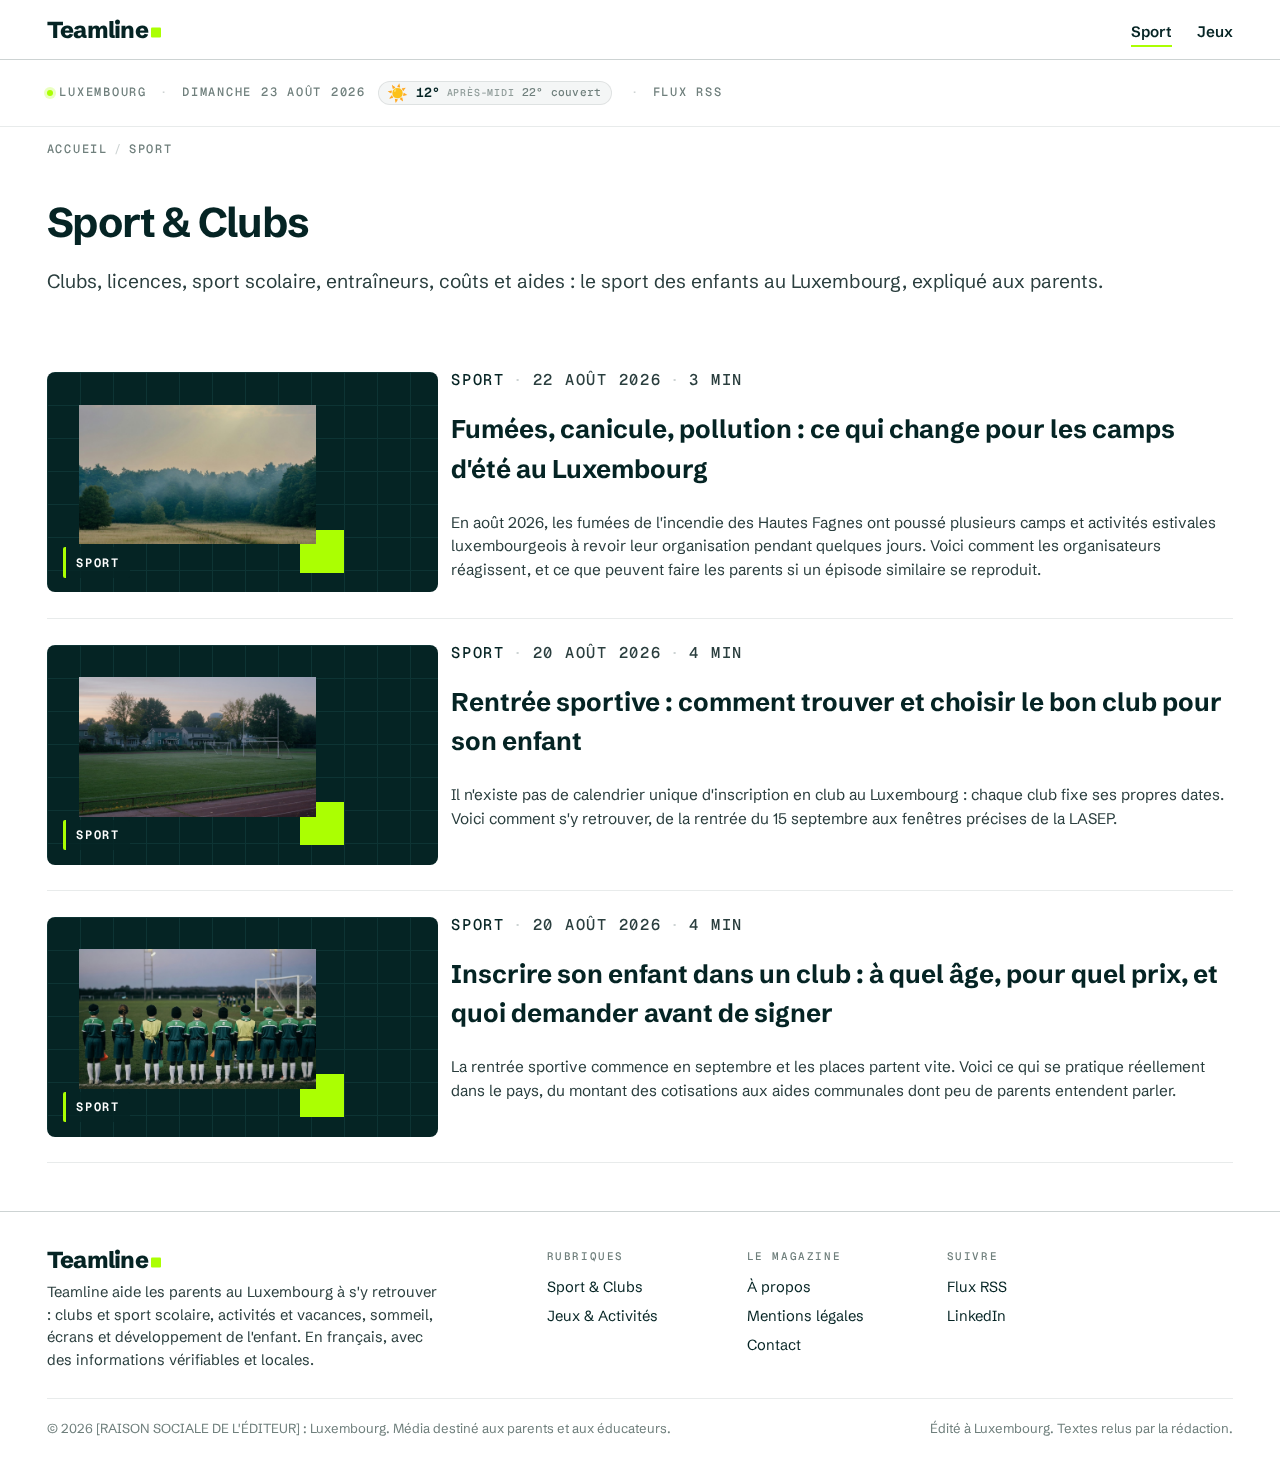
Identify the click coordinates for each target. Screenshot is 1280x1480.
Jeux (1215, 32)
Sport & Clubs (595, 1287)
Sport (1151, 32)
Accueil (77, 149)
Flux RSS (688, 92)
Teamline (97, 29)
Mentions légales (805, 1316)
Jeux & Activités (602, 1316)
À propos (779, 1287)
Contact (774, 1345)
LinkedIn (976, 1316)
